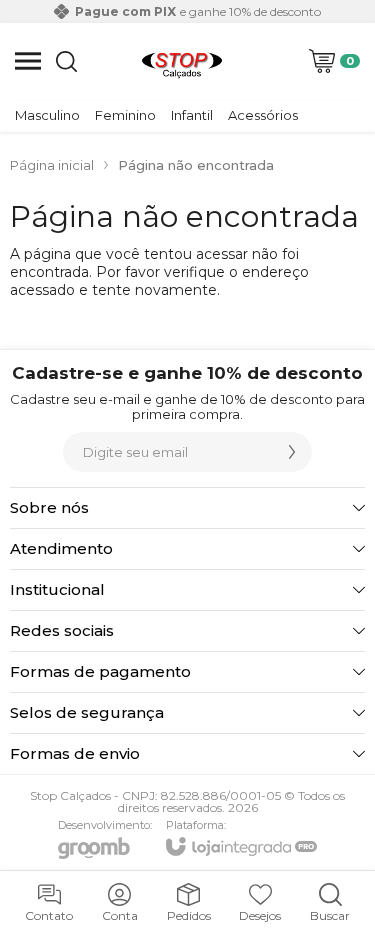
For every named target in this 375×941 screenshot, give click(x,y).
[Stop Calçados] (181, 61)
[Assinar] (292, 452)
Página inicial (52, 165)
